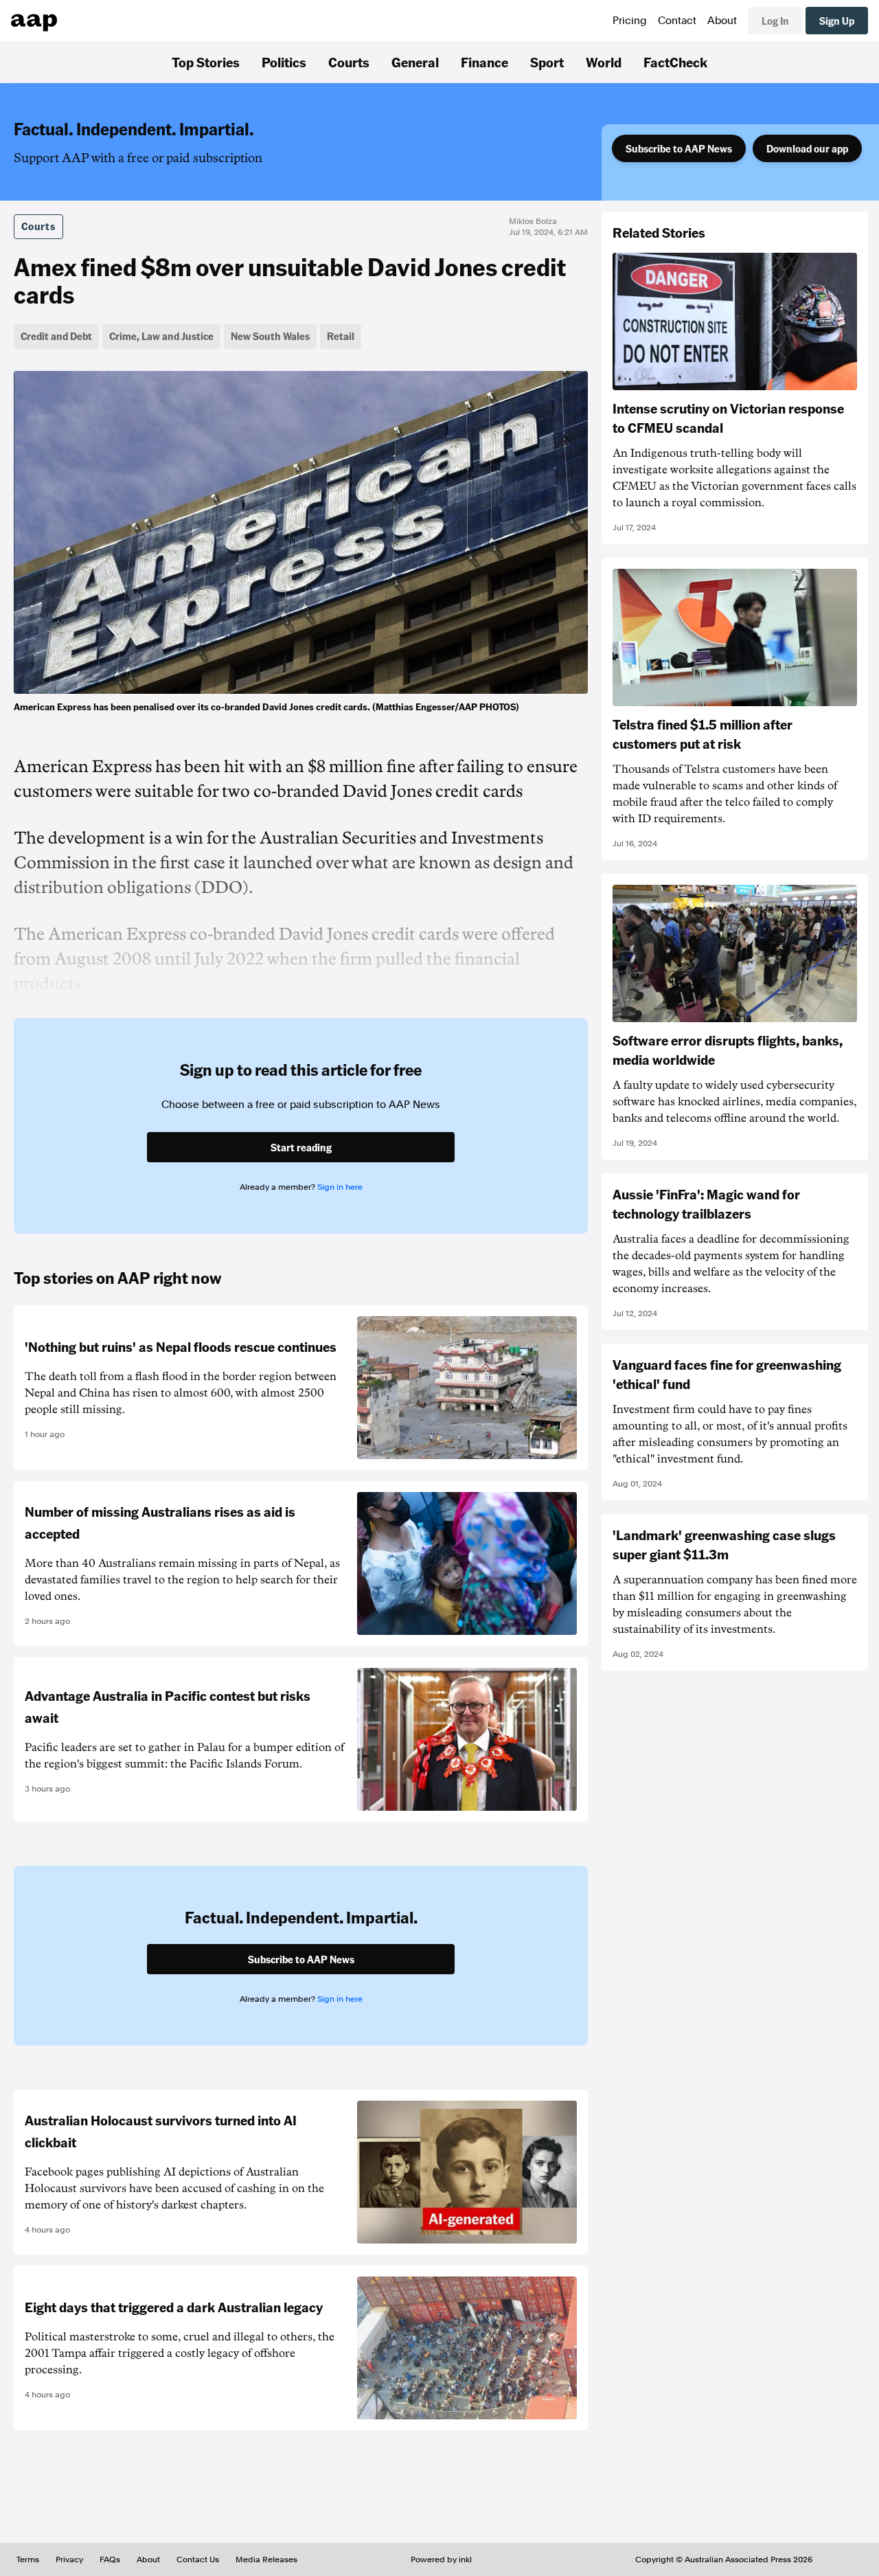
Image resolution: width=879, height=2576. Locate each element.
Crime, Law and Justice (161, 336)
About (722, 21)
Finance (484, 62)
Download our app (807, 148)
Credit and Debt (56, 336)
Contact (677, 21)
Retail (341, 336)
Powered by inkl (441, 2560)
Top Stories (206, 62)
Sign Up (837, 21)
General (415, 62)
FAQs (110, 2560)
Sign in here (340, 1187)
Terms (28, 2560)
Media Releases (266, 2560)
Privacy (69, 2560)
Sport (547, 62)
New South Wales (270, 336)
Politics (284, 62)
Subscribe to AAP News (679, 148)
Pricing (630, 21)
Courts (349, 62)
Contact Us (198, 2560)
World (604, 62)
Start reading (301, 1147)
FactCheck (675, 62)
